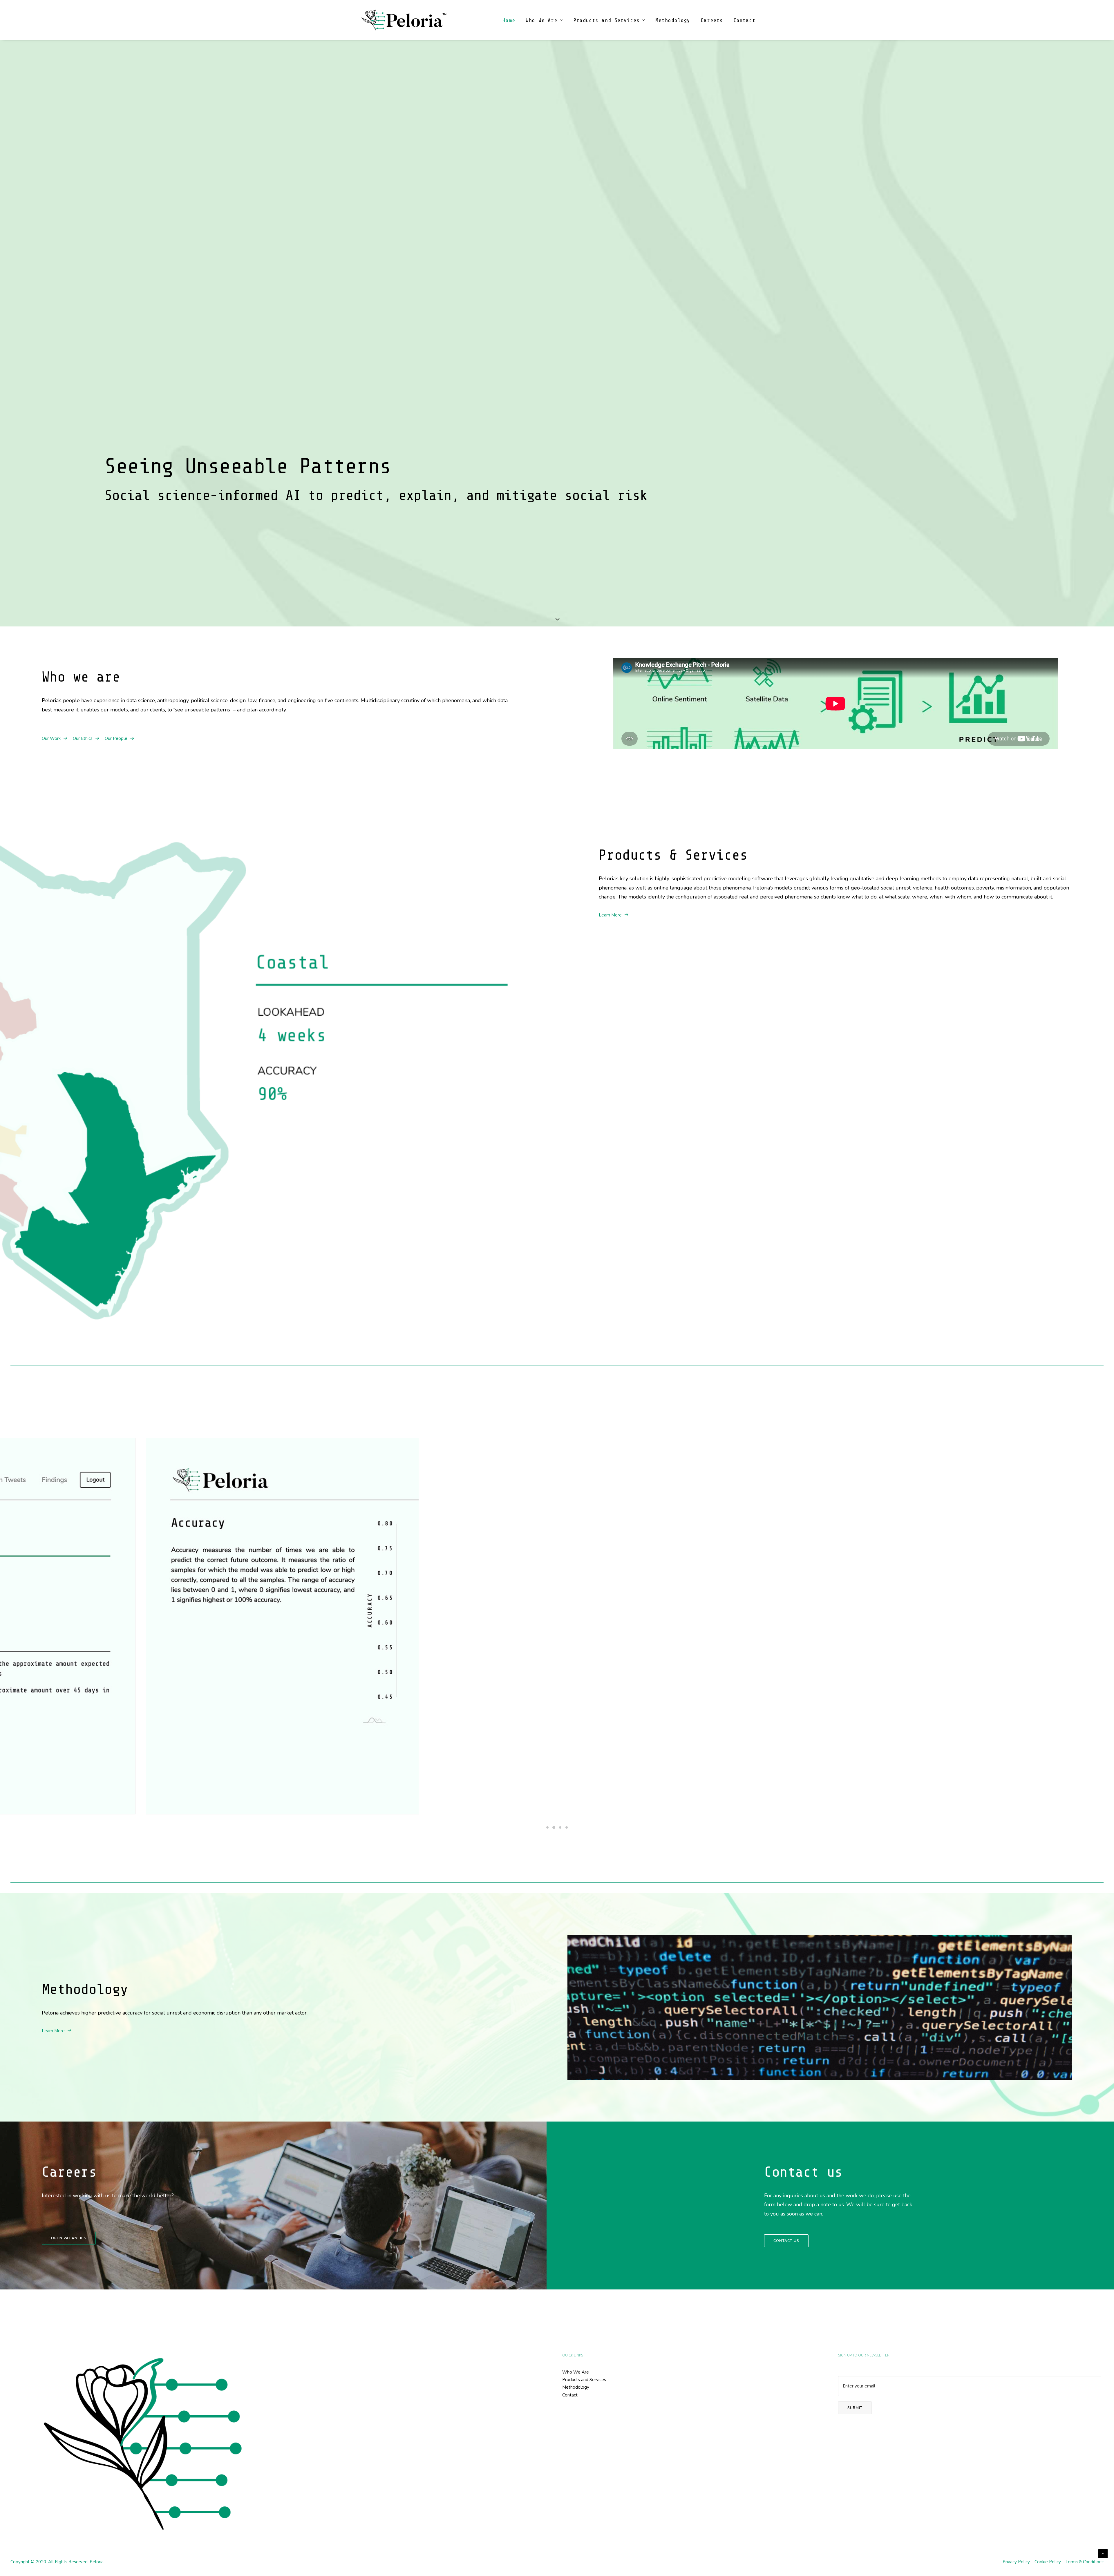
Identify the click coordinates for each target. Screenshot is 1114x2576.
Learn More (610, 915)
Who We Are (541, 20)
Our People (116, 738)
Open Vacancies (69, 2238)
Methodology (673, 20)
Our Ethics (83, 738)
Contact (744, 20)
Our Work (51, 738)
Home (509, 20)
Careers (712, 20)
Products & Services (673, 855)
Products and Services (606, 20)
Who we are (81, 677)
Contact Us (786, 2241)
